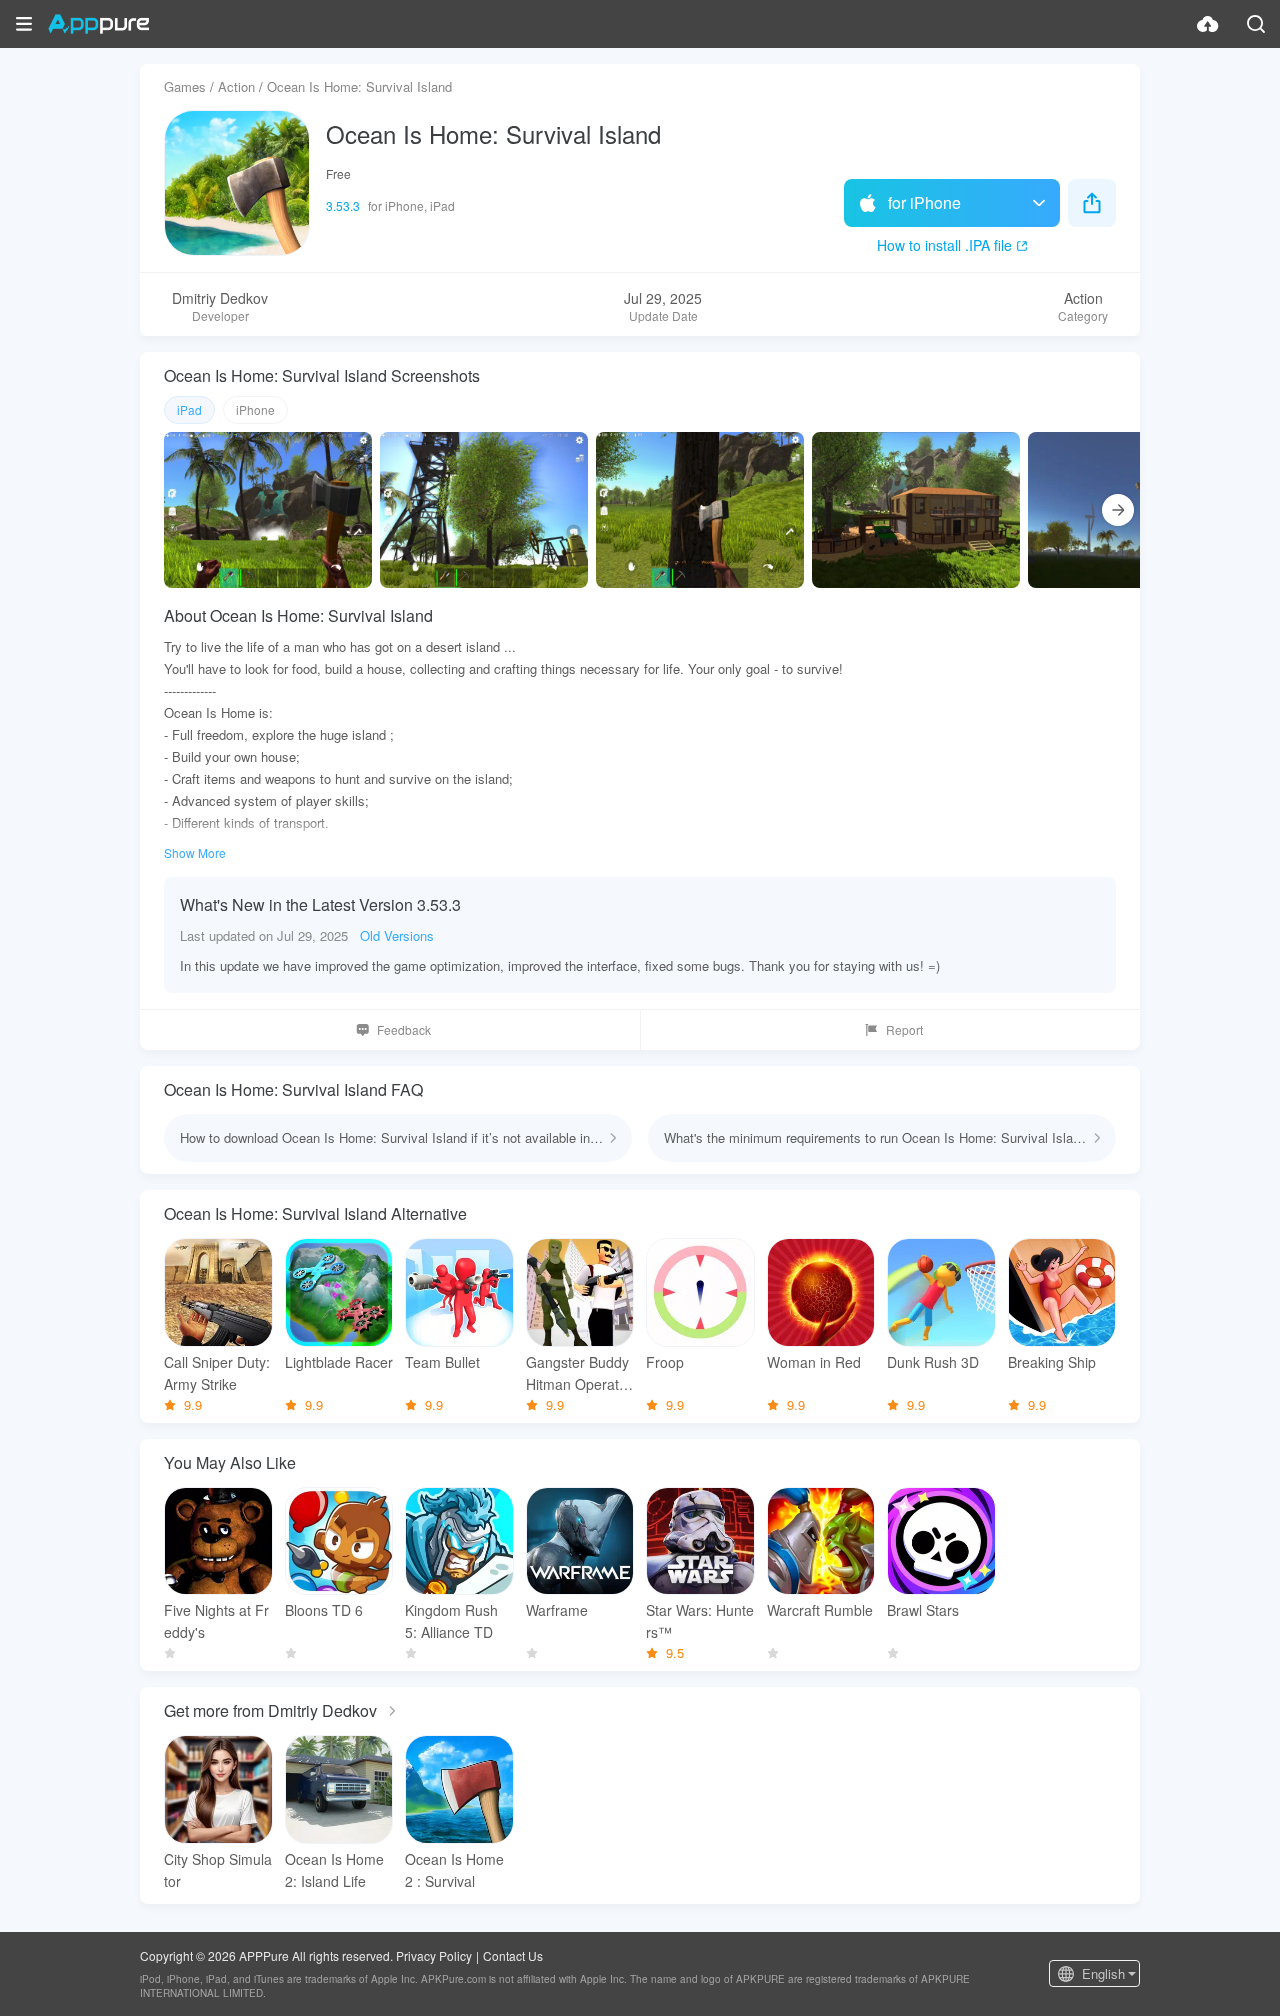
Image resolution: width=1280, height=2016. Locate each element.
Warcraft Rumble (820, 1610)
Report (904, 1029)
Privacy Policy (434, 1955)
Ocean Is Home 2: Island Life (334, 1870)
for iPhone (924, 202)
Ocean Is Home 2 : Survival (454, 1870)
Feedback (404, 1029)
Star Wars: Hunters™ (700, 1621)
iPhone (255, 409)
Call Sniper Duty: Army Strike (217, 1373)
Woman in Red (814, 1362)
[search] (1256, 24)
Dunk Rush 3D (933, 1362)
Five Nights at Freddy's (216, 1621)
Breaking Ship (1052, 1362)
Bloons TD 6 (324, 1610)
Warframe (557, 1610)
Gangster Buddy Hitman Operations (578, 1373)
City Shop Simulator (218, 1870)
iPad (189, 409)
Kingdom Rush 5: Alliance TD (451, 1621)
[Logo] (98, 24)
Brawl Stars (923, 1610)
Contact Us (513, 1955)
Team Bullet (442, 1362)
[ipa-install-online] (1208, 24)
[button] (24, 24)
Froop (665, 1362)
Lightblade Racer (339, 1362)
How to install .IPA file (944, 245)
